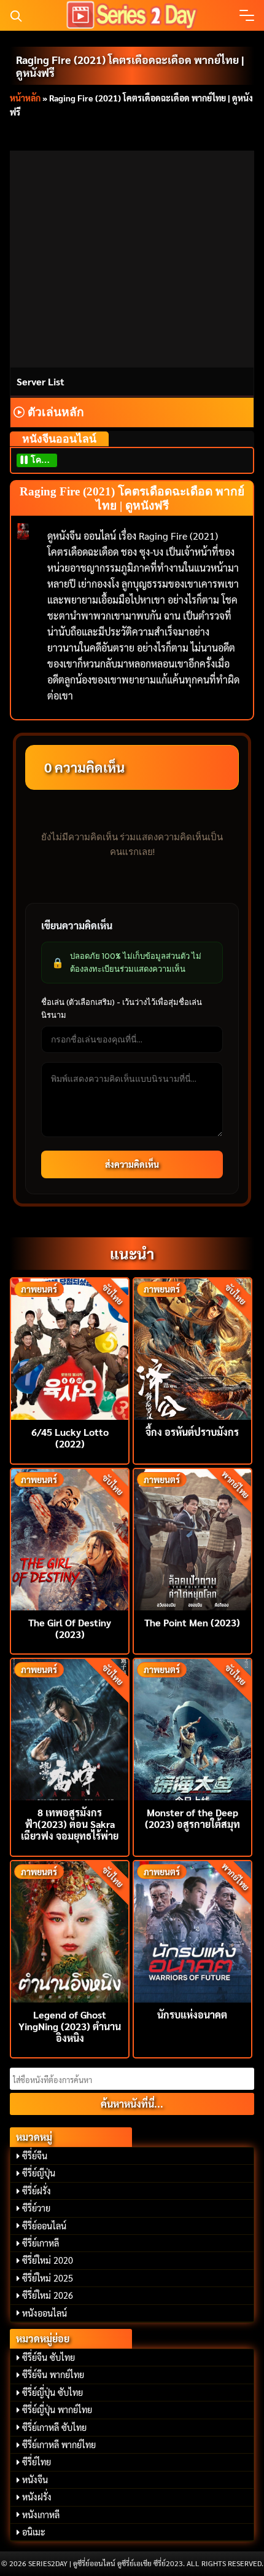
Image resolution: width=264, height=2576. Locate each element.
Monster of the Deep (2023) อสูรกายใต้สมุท (192, 1818)
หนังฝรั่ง (37, 2497)
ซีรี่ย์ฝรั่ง (37, 2191)
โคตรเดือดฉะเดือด (43, 460)
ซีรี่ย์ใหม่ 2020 (48, 2260)
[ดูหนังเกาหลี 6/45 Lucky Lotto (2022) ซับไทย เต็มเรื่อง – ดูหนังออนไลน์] (70, 1348)
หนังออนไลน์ (45, 2313)
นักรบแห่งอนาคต (192, 2015)
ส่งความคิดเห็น (132, 1164)
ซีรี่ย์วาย (36, 2208)
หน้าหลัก (25, 98)
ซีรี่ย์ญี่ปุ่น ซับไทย (52, 2392)
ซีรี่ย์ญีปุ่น (39, 2173)
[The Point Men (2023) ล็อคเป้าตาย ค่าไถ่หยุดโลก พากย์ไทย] (192, 1538)
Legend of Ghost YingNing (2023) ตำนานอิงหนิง (70, 2026)
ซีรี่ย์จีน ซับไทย (49, 2357)
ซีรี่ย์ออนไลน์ (44, 2226)
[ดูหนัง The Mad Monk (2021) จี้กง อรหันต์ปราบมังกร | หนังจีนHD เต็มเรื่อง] (192, 1348)
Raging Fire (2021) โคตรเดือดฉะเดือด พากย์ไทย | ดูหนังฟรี (130, 66)
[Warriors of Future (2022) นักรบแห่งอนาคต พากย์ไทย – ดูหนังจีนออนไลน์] (192, 1930)
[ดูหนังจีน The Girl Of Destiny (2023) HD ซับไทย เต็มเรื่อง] (70, 1538)
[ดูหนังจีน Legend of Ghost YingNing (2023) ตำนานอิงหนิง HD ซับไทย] (70, 1930)
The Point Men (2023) (192, 1622)
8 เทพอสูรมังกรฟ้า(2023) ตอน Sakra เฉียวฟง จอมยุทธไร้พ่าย (70, 1824)
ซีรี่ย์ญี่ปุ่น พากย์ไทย (57, 2409)
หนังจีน (35, 2479)
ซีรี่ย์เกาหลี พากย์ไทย (59, 2444)
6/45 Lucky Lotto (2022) (70, 1438)
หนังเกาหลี (41, 2515)
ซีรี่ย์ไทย (37, 2462)
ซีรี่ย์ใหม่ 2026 (48, 2295)
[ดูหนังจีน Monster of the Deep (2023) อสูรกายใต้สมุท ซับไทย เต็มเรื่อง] (192, 1728)
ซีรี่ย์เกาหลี (41, 2243)
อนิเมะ (34, 2532)
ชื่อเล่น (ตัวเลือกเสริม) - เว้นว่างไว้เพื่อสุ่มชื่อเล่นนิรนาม (122, 1008)
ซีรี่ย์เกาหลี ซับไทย (54, 2427)
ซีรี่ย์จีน (35, 2156)
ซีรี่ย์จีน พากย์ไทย (53, 2374)
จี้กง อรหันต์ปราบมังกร (192, 1432)
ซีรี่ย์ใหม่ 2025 (48, 2278)
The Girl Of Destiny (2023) (70, 1628)
